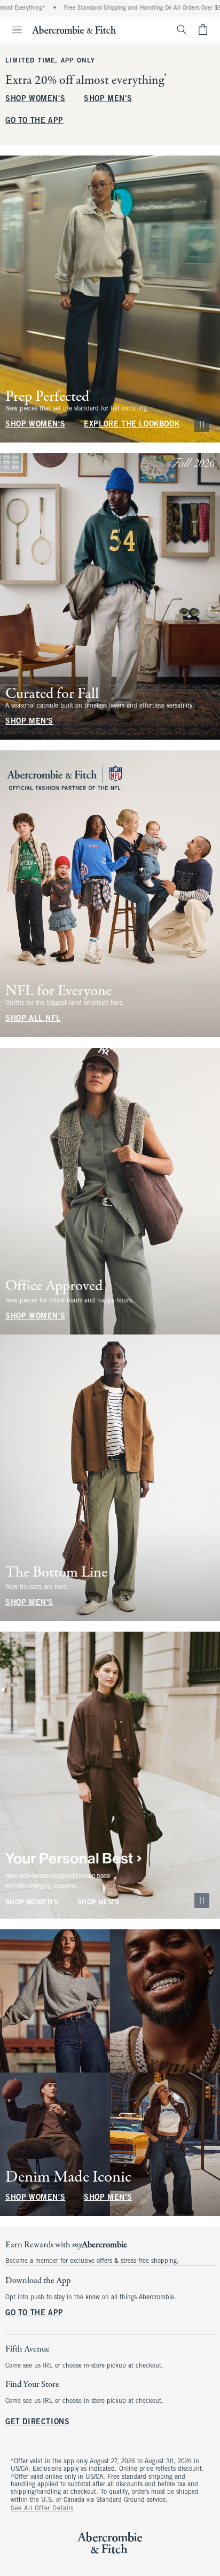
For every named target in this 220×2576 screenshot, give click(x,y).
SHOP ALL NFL (33, 1019)
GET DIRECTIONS (37, 2422)
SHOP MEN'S (108, 99)
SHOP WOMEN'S (35, 99)
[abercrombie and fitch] (74, 29)
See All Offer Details (42, 2509)
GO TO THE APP (34, 121)
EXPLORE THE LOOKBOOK (132, 425)
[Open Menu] (13, 30)
